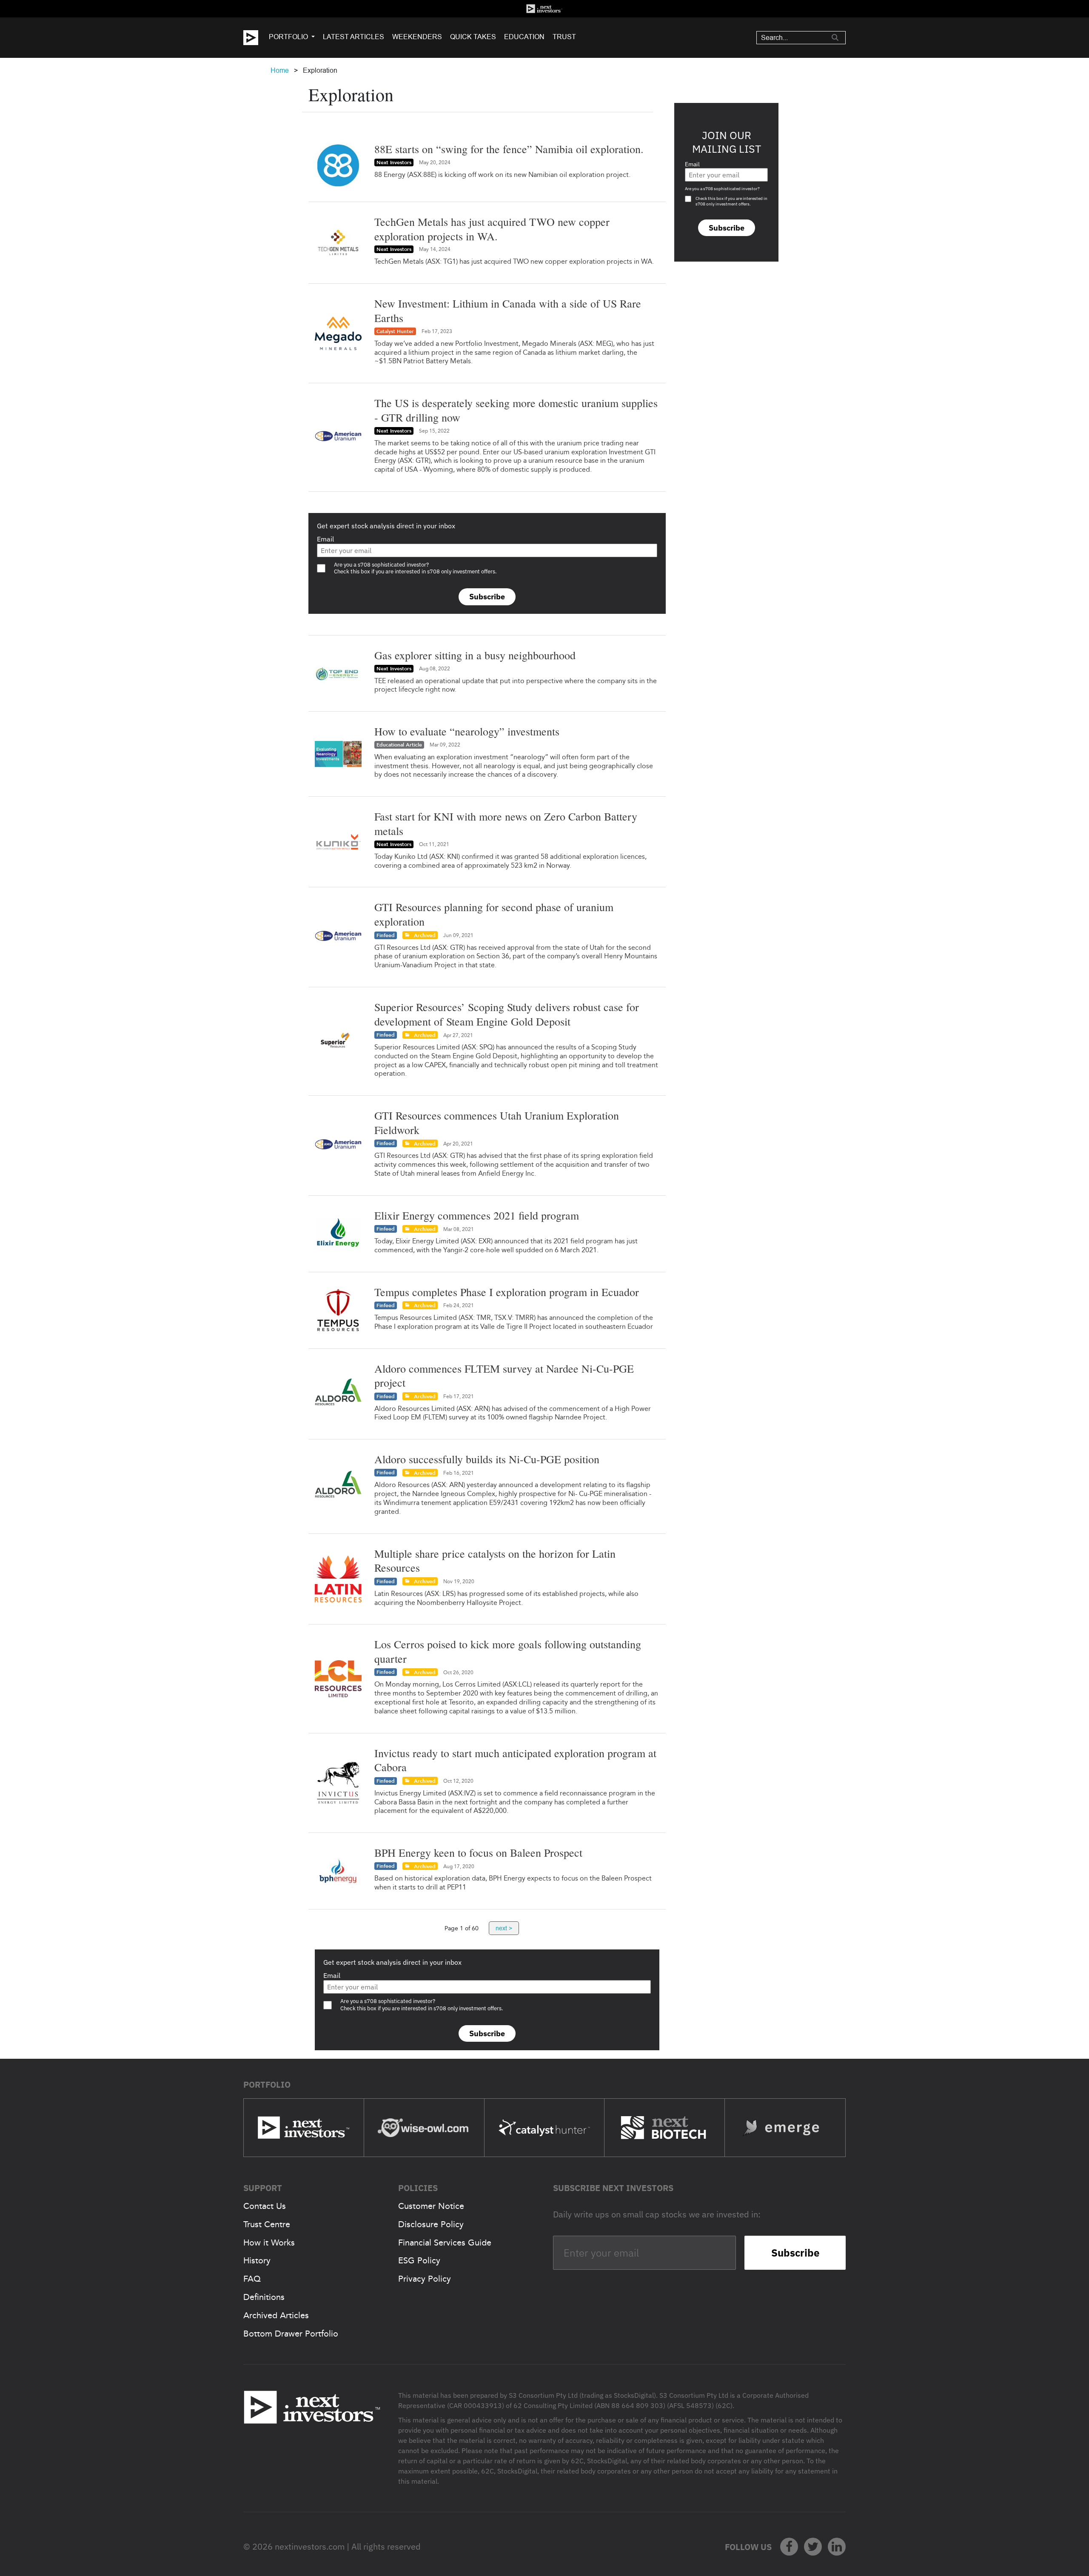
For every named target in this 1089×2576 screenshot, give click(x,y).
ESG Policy (419, 2260)
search (835, 37)
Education (524, 37)
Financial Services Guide (445, 2243)
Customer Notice (431, 2206)
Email (325, 539)
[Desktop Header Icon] (256, 38)
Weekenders (417, 37)
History (257, 2260)
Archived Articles (276, 2315)
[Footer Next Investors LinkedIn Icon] (837, 2547)
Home (280, 70)
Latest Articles (353, 37)
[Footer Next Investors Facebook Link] (789, 2547)
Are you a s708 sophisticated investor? (722, 189)
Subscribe (487, 597)
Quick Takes (473, 37)
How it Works (269, 2243)
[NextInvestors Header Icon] (544, 9)
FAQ (252, 2279)
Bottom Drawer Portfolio (291, 2334)
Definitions (264, 2297)
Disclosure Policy (431, 2224)
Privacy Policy (425, 2279)
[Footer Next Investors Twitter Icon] (813, 2547)
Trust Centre (267, 2224)
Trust (564, 37)
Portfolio (288, 37)
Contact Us (265, 2206)
